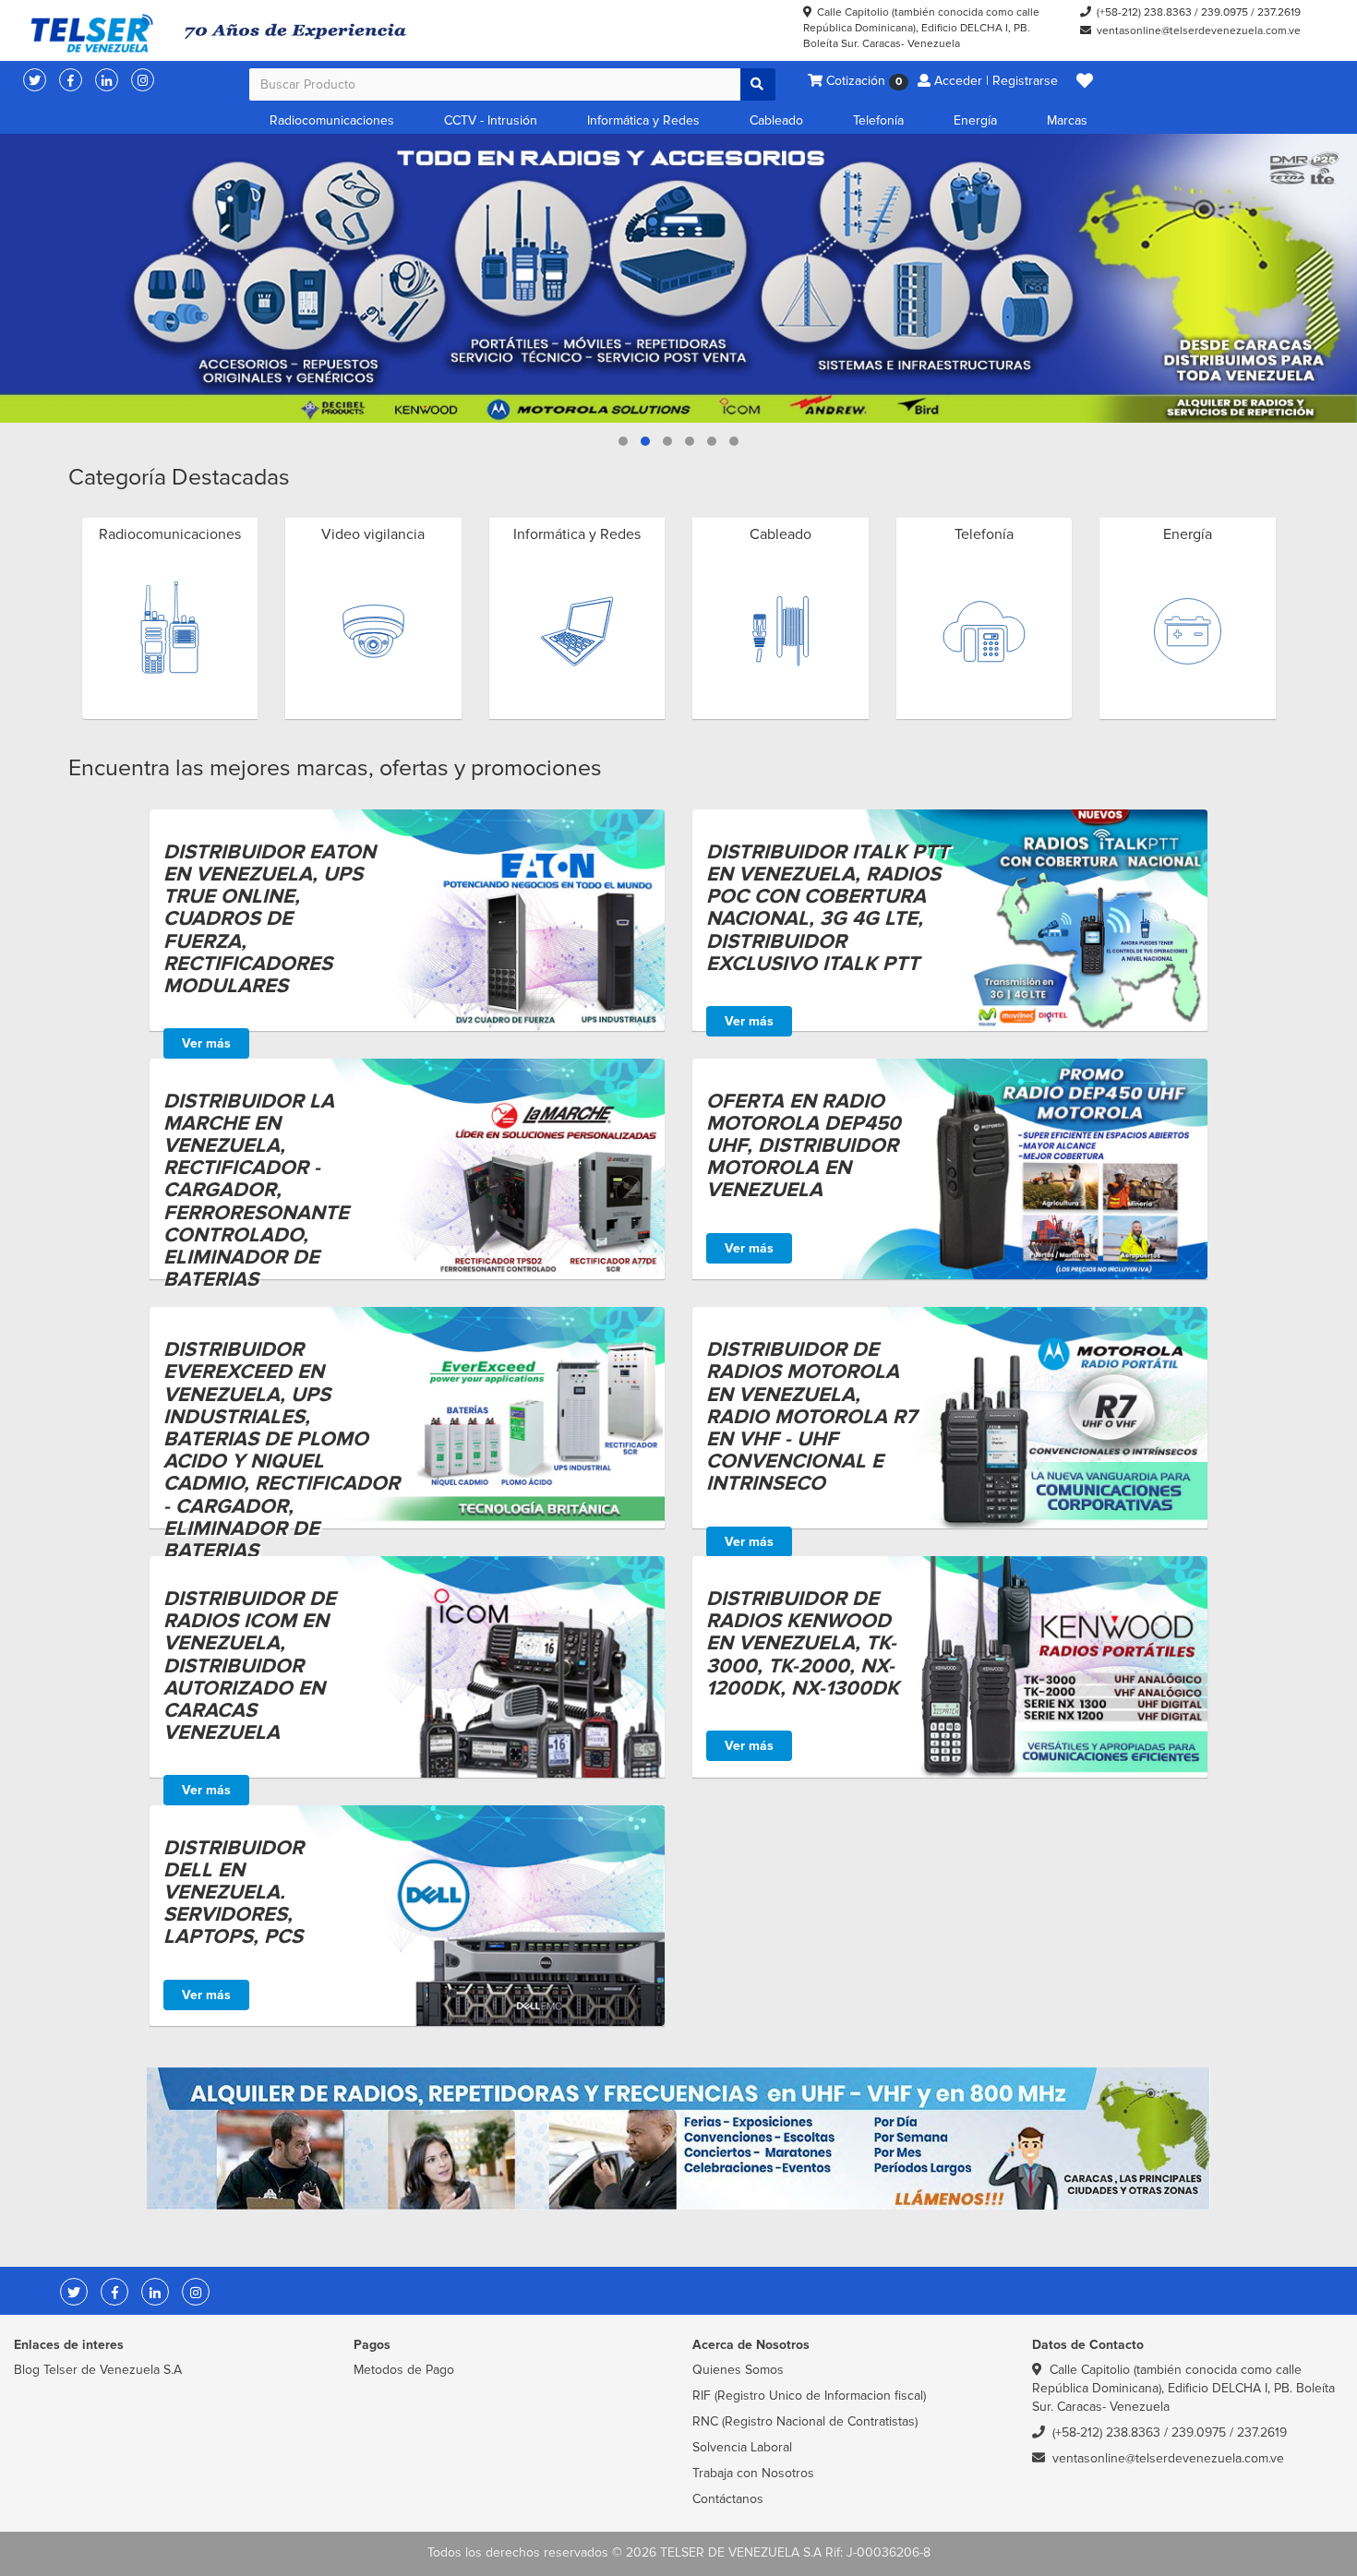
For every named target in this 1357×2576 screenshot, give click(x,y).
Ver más (206, 1043)
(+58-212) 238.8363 (1144, 12)
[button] (1085, 81)
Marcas (1067, 120)
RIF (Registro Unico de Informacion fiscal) (809, 2396)
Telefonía (878, 120)
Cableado (776, 120)
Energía (975, 120)
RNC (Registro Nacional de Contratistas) (805, 2421)
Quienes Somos (738, 2370)
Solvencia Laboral (742, 2447)
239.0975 (1225, 12)
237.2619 (1279, 12)
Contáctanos (728, 2499)
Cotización (862, 81)
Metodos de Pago (404, 2370)
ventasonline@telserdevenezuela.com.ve (1199, 31)
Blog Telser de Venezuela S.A (98, 2370)
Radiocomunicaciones (332, 120)
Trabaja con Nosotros (753, 2473)
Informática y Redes (643, 120)
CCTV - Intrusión (491, 120)
